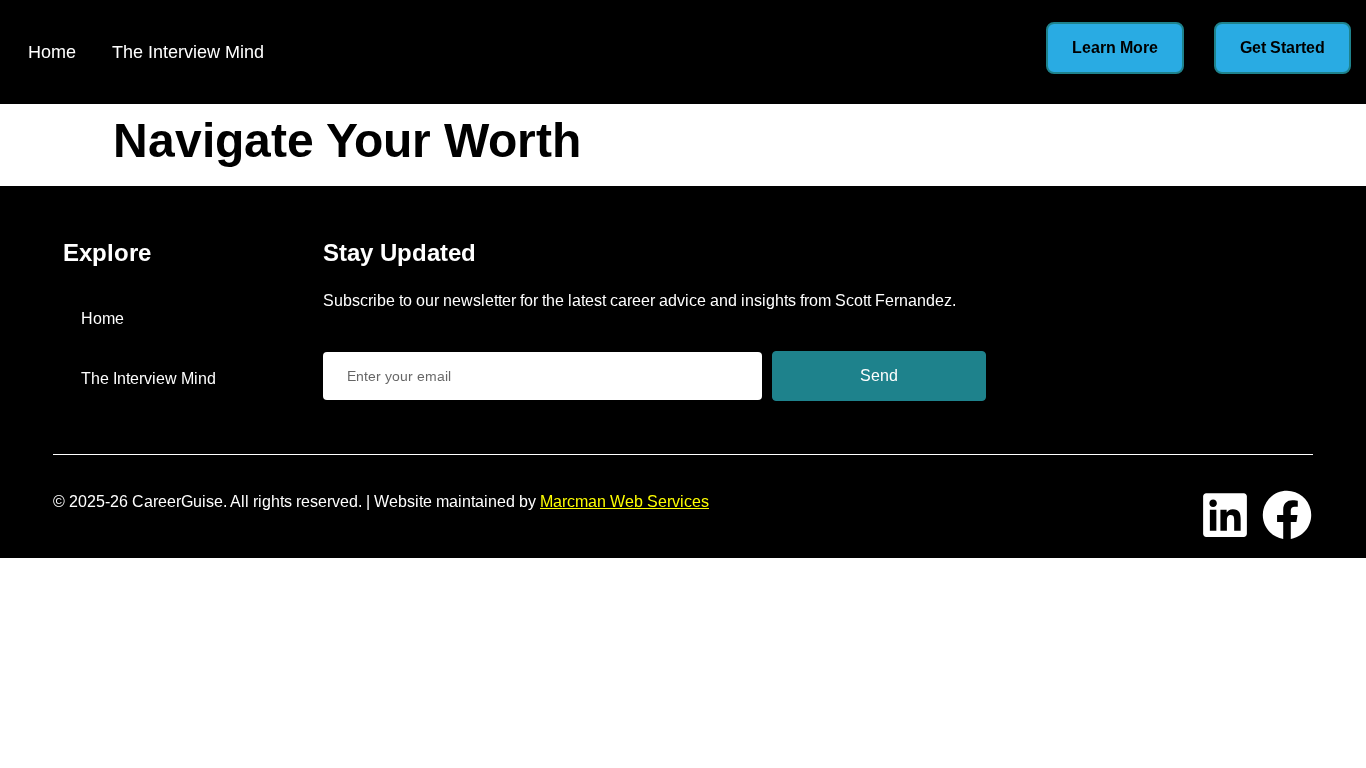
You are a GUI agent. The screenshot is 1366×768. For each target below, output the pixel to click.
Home (52, 52)
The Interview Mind (188, 52)
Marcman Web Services (624, 501)
